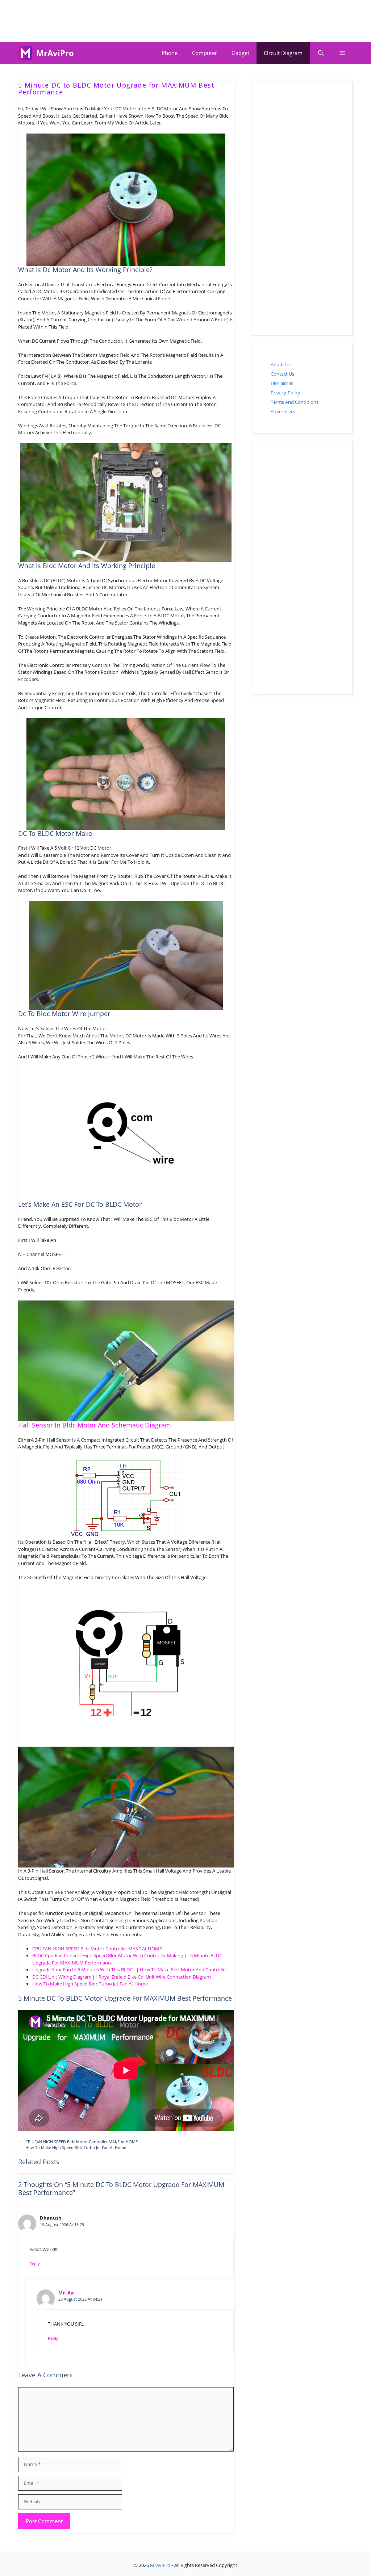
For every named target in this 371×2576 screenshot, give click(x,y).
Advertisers (283, 411)
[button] (342, 53)
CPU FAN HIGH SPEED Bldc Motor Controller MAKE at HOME (97, 1949)
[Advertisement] (185, 20)
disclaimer (282, 383)
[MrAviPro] (25, 53)
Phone (170, 53)
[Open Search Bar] (320, 53)
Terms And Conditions (295, 402)
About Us (281, 364)
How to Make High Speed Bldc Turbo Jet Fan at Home (90, 1984)
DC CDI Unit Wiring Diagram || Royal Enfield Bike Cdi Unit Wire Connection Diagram (122, 1977)
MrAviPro (55, 53)
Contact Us (282, 374)
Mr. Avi (66, 2293)
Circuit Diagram (283, 53)
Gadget (240, 53)
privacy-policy (285, 393)
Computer (205, 53)
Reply (35, 2264)
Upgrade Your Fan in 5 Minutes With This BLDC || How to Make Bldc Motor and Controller (130, 1970)
